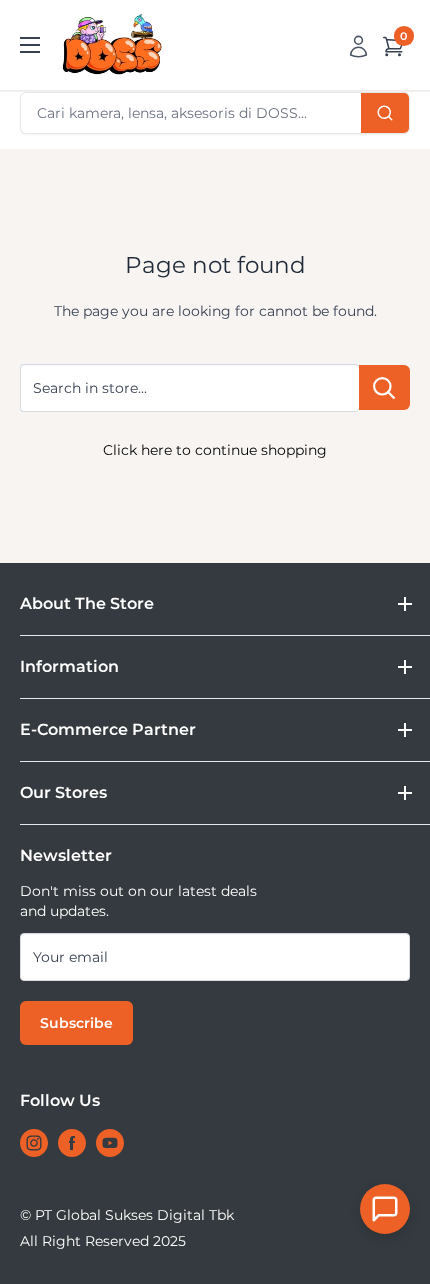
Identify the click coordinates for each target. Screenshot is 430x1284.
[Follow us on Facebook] (72, 1143)
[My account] (358, 45)
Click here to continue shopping (215, 450)
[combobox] (215, 113)
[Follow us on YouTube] (110, 1143)
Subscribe (76, 1023)
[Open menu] (30, 45)
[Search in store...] (384, 387)
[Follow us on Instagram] (34, 1143)
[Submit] (385, 113)
